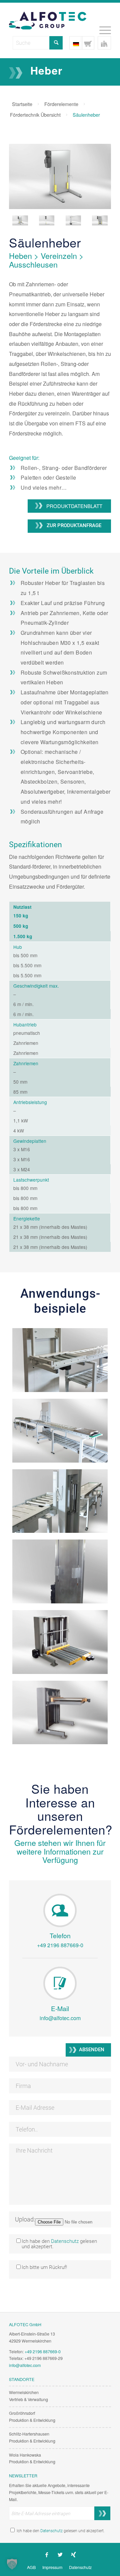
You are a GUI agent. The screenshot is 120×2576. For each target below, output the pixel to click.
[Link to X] (60, 2555)
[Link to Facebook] (47, 2555)
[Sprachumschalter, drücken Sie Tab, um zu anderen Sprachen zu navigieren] (76, 43)
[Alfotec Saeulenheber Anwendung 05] (60, 1642)
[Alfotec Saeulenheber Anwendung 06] (60, 1713)
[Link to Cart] (88, 43)
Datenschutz (65, 2241)
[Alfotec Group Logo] (50, 16)
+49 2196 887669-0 (60, 1945)
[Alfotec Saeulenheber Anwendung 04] (60, 1571)
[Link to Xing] (73, 2555)
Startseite (22, 104)
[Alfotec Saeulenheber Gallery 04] (100, 220)
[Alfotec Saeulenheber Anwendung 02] (60, 1431)
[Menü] (102, 29)
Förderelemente (61, 104)
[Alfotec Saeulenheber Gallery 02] (47, 220)
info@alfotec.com (60, 2018)
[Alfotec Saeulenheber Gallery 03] (73, 220)
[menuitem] (102, 29)
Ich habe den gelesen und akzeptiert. (60, 2531)
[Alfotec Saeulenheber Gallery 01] (60, 178)
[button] (12, 2564)
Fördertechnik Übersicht (35, 115)
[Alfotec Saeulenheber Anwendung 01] (60, 1360)
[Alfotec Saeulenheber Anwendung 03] (60, 1501)
